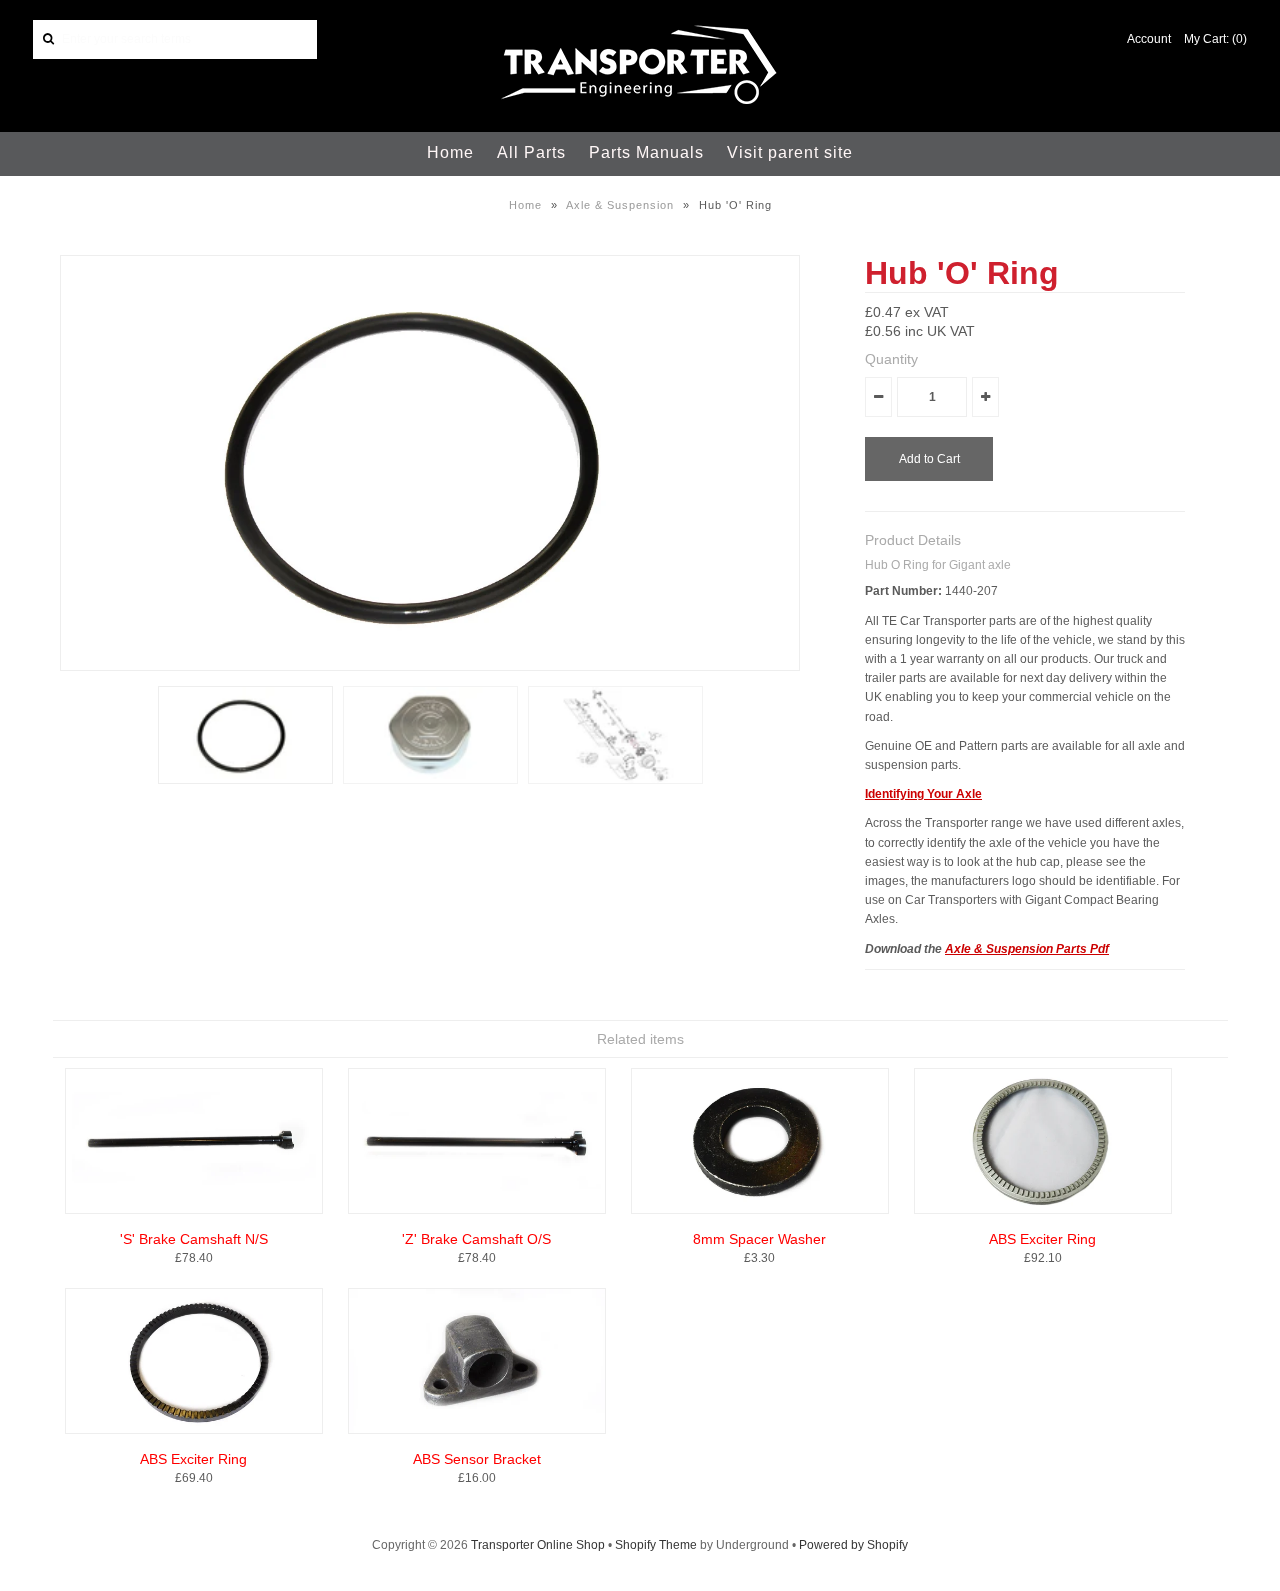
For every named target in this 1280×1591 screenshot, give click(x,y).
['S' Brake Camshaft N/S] (194, 1210)
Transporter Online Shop (538, 1545)
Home (450, 152)
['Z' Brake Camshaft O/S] (477, 1210)
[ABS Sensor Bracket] (477, 1430)
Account (1149, 39)
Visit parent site (790, 152)
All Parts (531, 152)
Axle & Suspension (620, 205)
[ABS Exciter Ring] (1043, 1210)
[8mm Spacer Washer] (760, 1210)
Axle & (965, 949)
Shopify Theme (656, 1545)
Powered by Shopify (853, 1545)
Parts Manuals (646, 152)
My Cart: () (1215, 39)
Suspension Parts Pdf (1047, 949)
